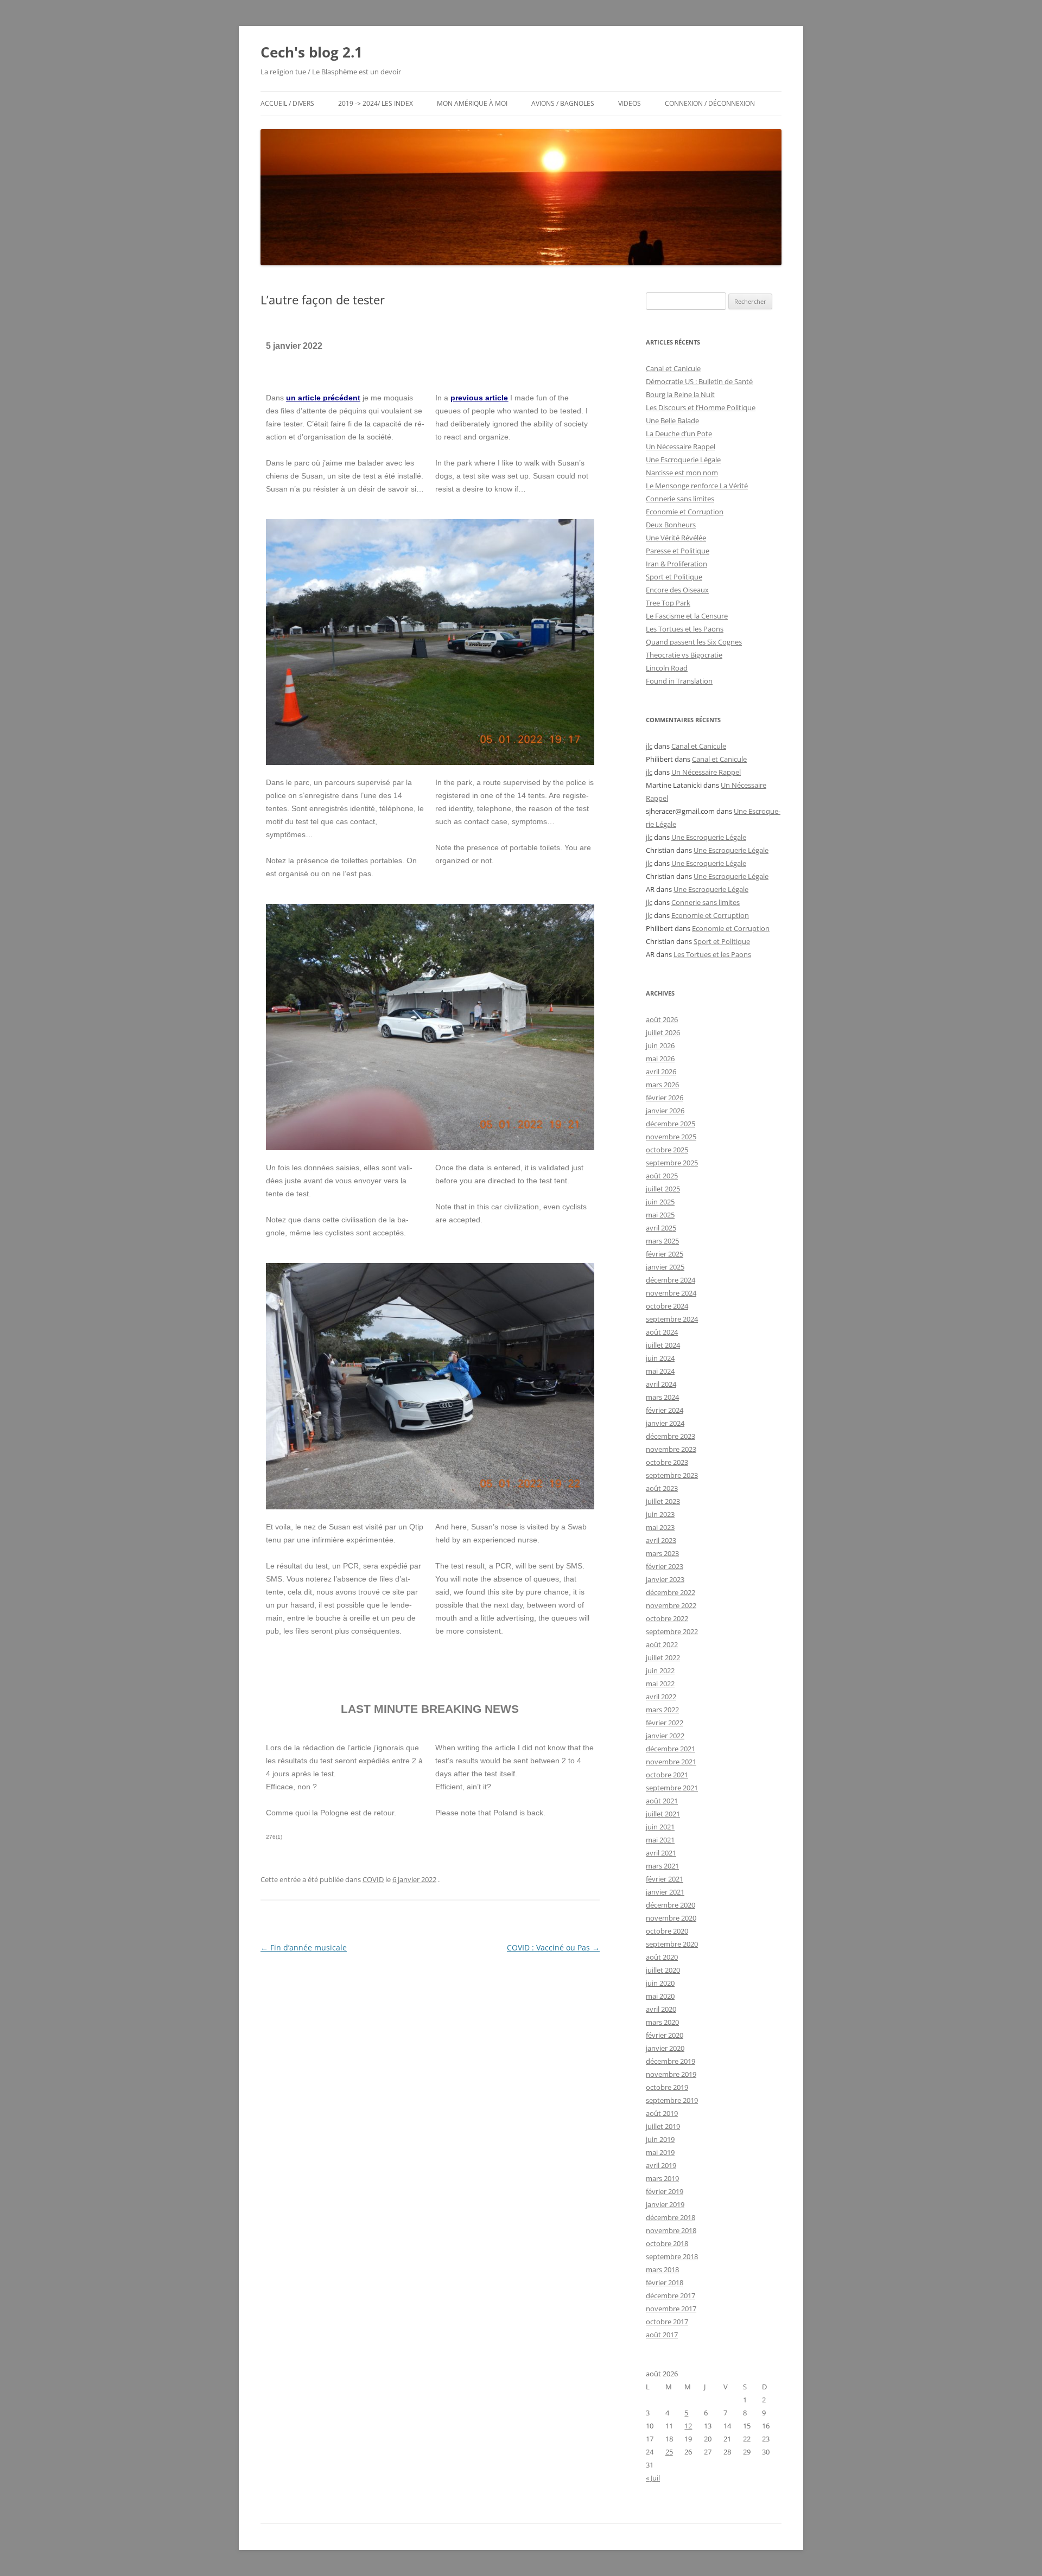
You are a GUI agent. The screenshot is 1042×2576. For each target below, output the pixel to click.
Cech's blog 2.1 (312, 52)
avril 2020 (661, 2009)
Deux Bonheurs (671, 525)
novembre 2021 (671, 1762)
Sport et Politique (674, 577)
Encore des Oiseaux (677, 590)
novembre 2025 (671, 1137)
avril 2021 (661, 1853)
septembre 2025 (672, 1163)
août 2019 (662, 2113)
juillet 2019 (663, 2126)
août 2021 (662, 1801)
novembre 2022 (671, 1605)
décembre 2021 (671, 1749)
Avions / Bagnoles (563, 103)
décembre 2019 (671, 2061)
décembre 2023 (671, 1436)
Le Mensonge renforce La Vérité (697, 486)
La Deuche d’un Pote (679, 433)
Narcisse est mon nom (682, 473)
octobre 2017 (667, 2322)
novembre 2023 (671, 1449)
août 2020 (662, 1957)
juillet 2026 (663, 1032)
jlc (649, 746)
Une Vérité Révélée (676, 538)
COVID (373, 1879)
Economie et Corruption (685, 512)
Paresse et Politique (678, 551)
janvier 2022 (665, 1736)
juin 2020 (660, 1983)
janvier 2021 (665, 1892)
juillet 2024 (663, 1345)
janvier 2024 (665, 1423)
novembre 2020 (671, 1918)
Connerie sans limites (680, 499)
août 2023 (662, 1488)
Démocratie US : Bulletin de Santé (699, 381)
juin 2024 (660, 1358)
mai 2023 (660, 1527)
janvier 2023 (665, 1579)
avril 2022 (661, 1697)
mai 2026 (660, 1059)
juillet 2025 (663, 1189)
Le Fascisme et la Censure (687, 616)
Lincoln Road (667, 668)
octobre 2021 (667, 1775)
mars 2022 (662, 1710)
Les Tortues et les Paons (685, 629)
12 (688, 2426)
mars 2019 (662, 2178)
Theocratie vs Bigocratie (684, 655)
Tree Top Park (668, 603)
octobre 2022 (667, 1618)
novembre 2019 (671, 2074)
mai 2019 (660, 2152)
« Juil (653, 2478)
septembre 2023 (672, 1475)
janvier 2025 (665, 1267)
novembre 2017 (671, 2309)
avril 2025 (661, 1228)
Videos (630, 103)
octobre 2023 (667, 1462)
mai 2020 (660, 1996)
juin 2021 (660, 1827)
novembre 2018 (671, 2230)
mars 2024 (662, 1397)
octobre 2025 (667, 1150)
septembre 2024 (672, 1319)
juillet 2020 (663, 1970)
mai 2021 (660, 1840)
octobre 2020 (667, 1931)
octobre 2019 (667, 2087)
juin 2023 (660, 1514)
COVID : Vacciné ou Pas (553, 1947)
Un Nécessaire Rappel (681, 447)
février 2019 (665, 2191)
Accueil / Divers (287, 103)
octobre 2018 (667, 2243)
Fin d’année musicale (304, 1947)
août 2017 (662, 2335)
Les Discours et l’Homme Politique (701, 407)
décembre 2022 (671, 1592)
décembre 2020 (671, 1905)
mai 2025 (660, 1215)
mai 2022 (660, 1684)
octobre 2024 (667, 1306)
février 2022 (665, 1723)
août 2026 (662, 1019)
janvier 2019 (665, 2204)
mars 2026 (662, 1085)
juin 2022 (660, 1670)
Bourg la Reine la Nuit (680, 394)
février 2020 (665, 2035)
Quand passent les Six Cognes (694, 642)
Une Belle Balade (672, 420)
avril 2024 (661, 1384)
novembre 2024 (671, 1293)
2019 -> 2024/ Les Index (376, 103)
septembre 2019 (672, 2100)
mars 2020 (662, 2022)
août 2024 (662, 1332)
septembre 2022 (672, 1631)
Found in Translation (679, 681)
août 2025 (662, 1176)
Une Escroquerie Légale (683, 460)
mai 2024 (660, 1371)
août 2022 (662, 1644)
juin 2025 (660, 1202)
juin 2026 (660, 1045)
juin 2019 (660, 2139)
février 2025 (665, 1254)
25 (669, 2452)
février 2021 (665, 1879)
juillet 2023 (663, 1501)
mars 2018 (662, 2269)
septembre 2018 (672, 2256)
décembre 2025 (671, 1124)
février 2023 (665, 1566)
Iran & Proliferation (676, 564)
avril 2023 (661, 1540)
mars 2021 (662, 1866)
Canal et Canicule (673, 368)
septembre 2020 (672, 1944)
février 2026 (665, 1098)
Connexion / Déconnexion (710, 103)
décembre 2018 (671, 2217)
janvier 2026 (665, 1111)
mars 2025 (662, 1241)
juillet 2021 (663, 1814)
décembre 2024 (671, 1280)
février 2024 (665, 1410)
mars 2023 (662, 1553)
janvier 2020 (665, 2048)
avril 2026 (661, 1072)
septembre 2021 (672, 1788)
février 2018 (665, 2282)
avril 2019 (661, 2165)
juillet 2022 (663, 1657)
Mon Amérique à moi (472, 103)
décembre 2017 (671, 2296)
